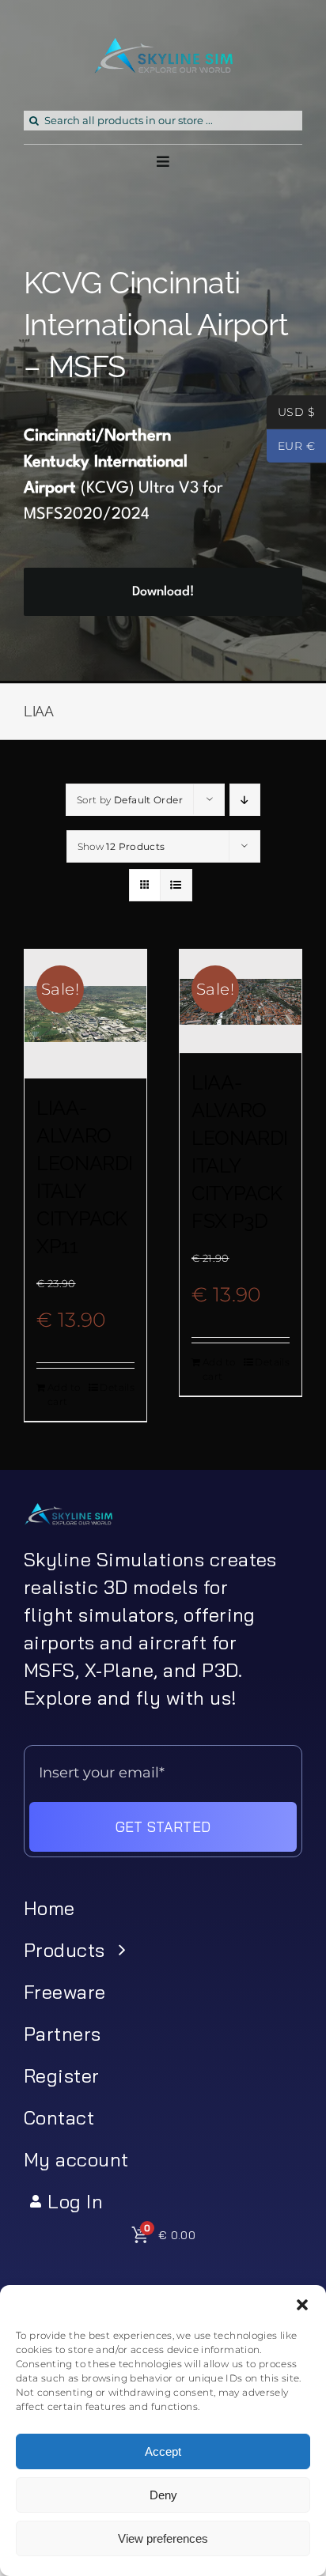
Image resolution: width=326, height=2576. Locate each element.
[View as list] (176, 885)
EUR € (291, 448)
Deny (163, 2495)
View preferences (163, 2538)
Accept (163, 2451)
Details (117, 1387)
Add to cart (64, 1394)
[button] (302, 2305)
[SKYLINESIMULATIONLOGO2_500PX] (163, 47)
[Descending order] (245, 800)
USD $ (291, 414)
